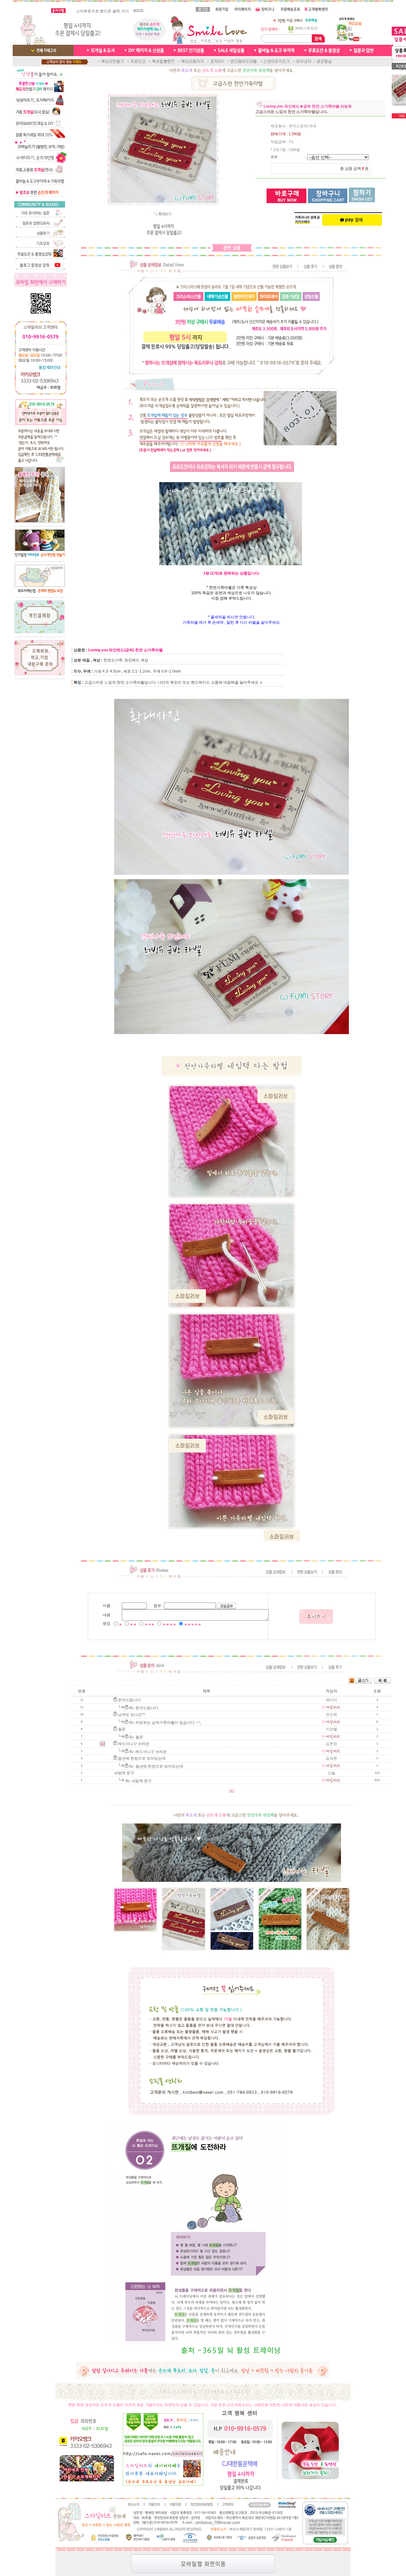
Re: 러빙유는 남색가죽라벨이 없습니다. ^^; (165, 1723)
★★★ (150, 1624)
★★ (133, 1624)
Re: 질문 (136, 1737)
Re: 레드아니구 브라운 (148, 1752)
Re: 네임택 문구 (139, 1781)
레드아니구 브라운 (134, 1744)
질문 (122, 1729)
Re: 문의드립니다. (144, 1708)
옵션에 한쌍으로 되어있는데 (142, 1758)
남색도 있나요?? (131, 1715)
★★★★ (169, 1624)
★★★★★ (193, 1624)
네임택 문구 (124, 1773)
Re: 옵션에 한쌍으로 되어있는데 (156, 1766)
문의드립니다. (130, 1700)
